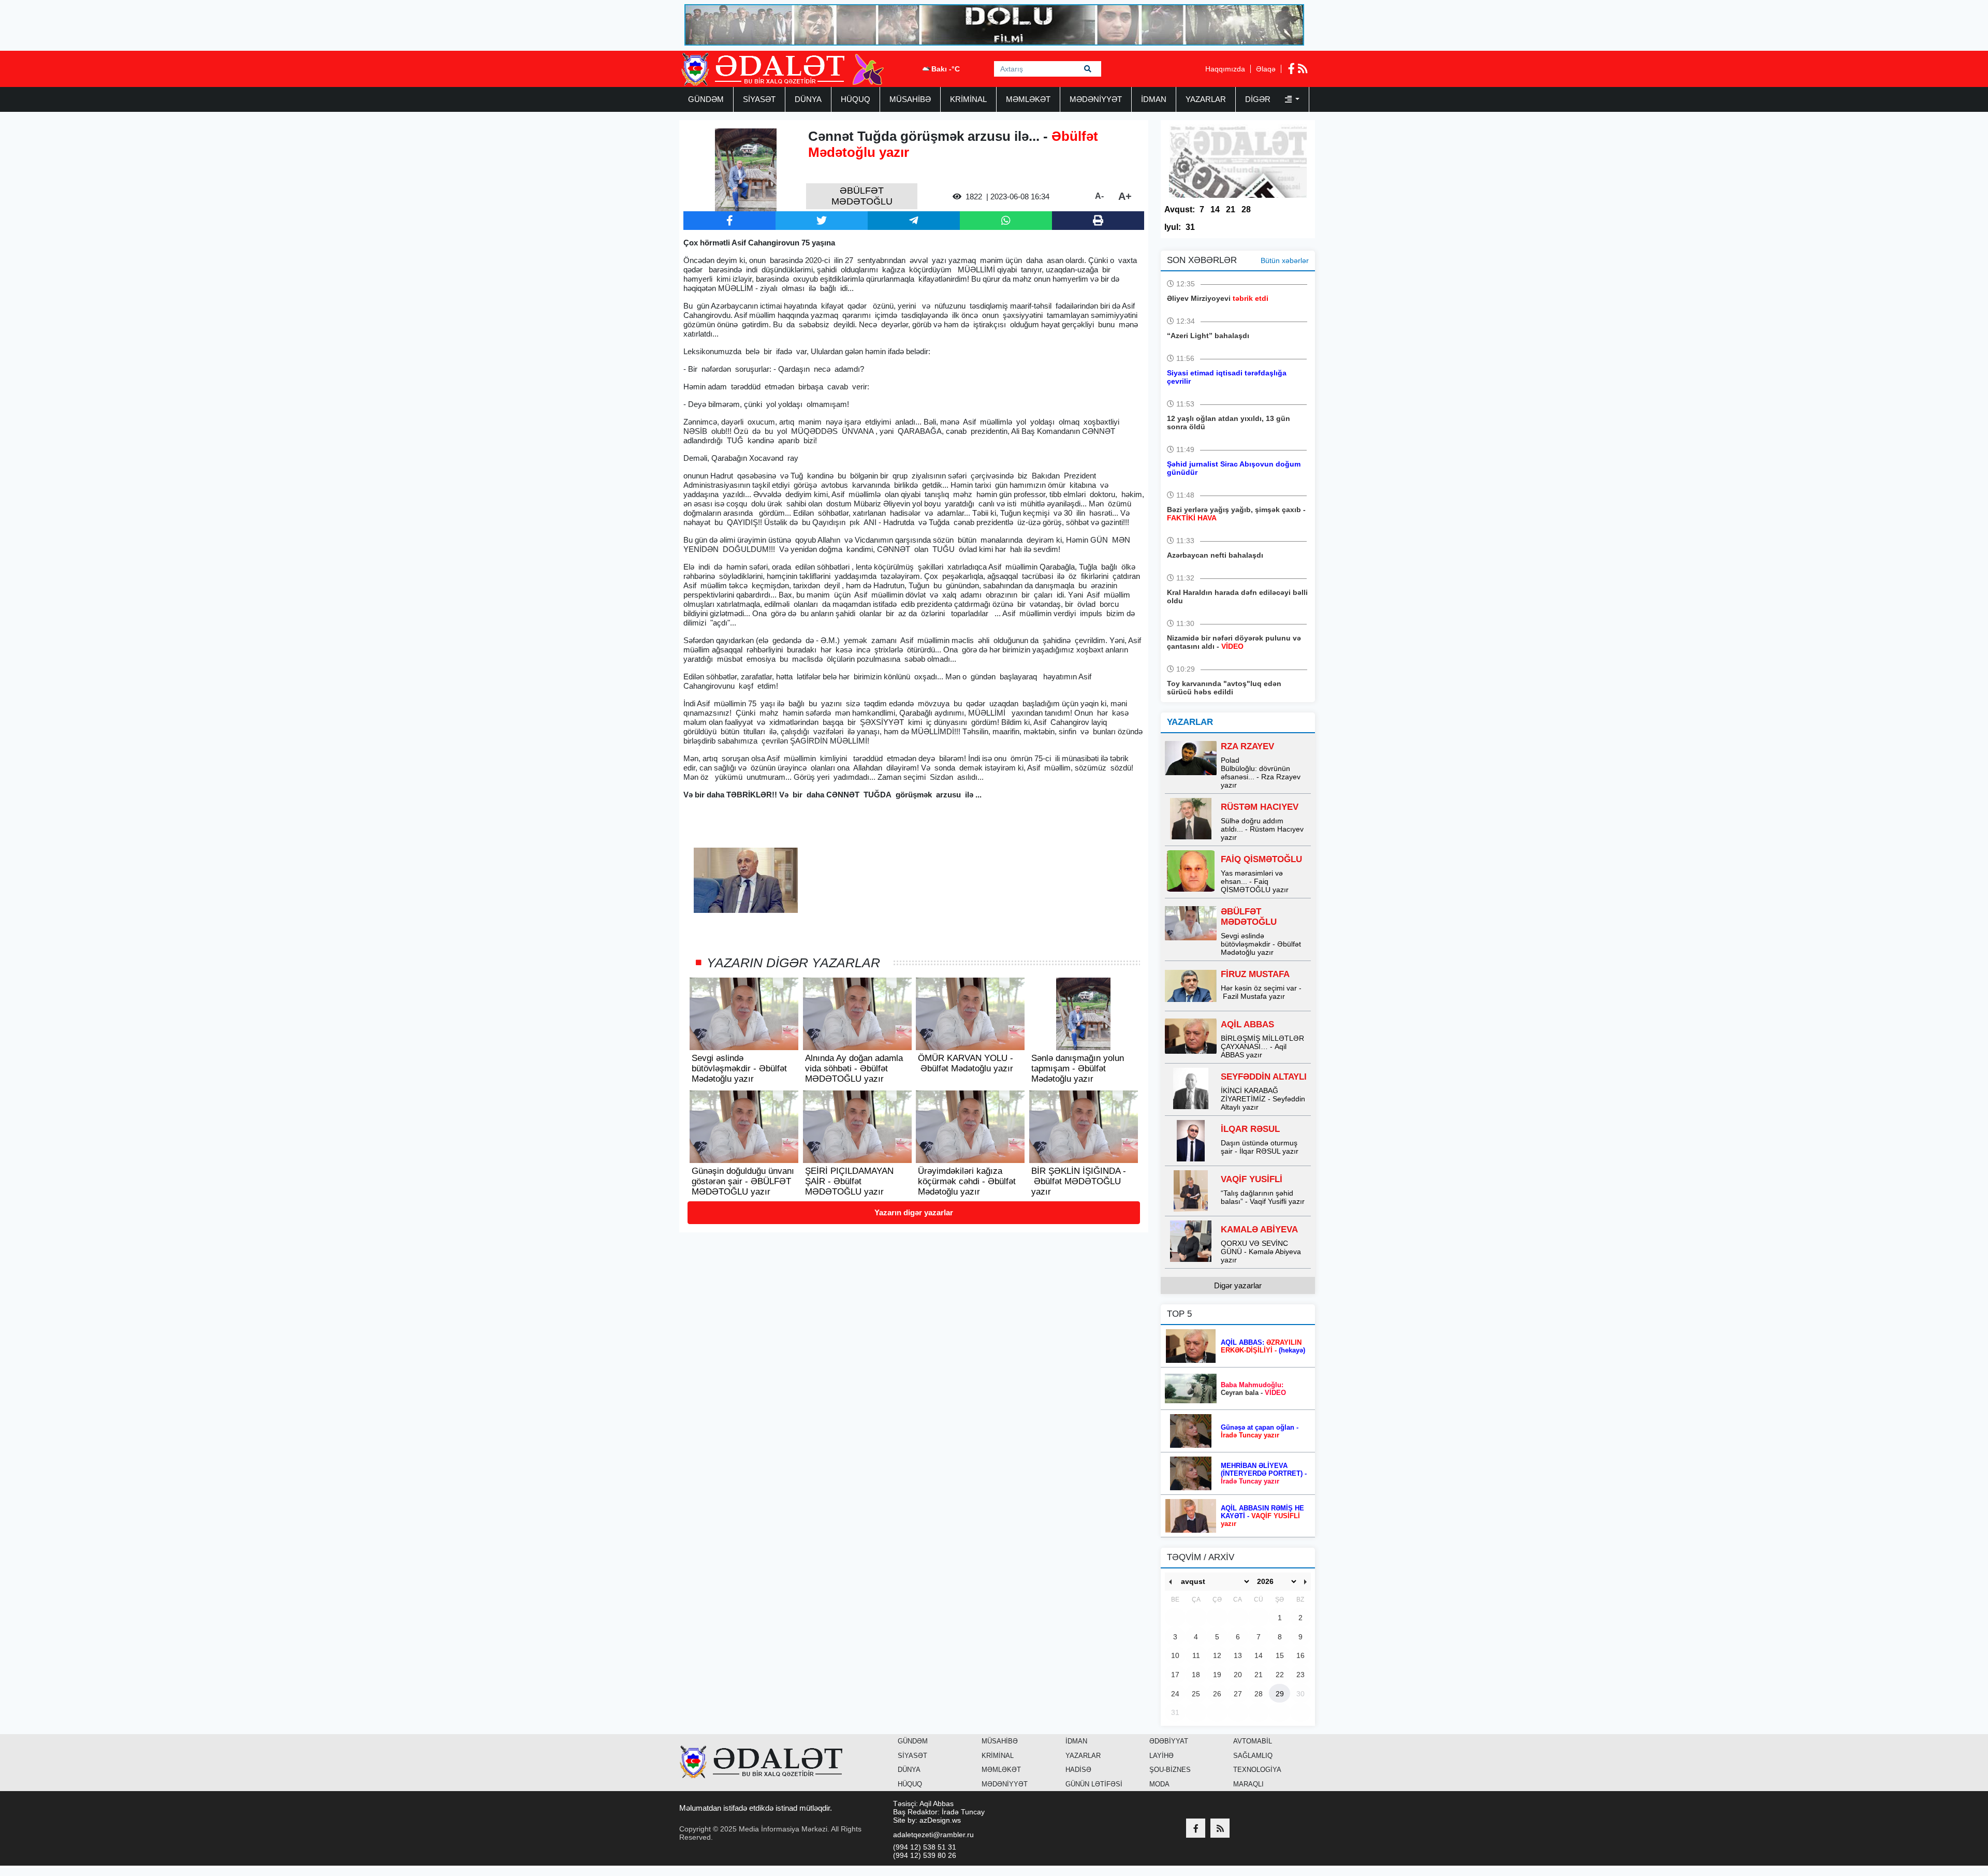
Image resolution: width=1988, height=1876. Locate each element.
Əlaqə (1266, 69)
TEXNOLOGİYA (1257, 1770)
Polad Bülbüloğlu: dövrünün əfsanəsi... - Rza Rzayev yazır (1261, 773)
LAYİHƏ (1161, 1756)
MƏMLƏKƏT (1028, 99)
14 (1215, 209)
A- (1099, 196)
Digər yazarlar (1238, 1285)
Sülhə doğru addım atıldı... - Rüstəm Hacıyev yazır (1262, 829)
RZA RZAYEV (1247, 746)
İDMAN (1154, 99)
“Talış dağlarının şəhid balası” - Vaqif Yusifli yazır (1263, 1197)
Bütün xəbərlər (1285, 260)
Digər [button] (1259, 99)
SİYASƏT (759, 99)
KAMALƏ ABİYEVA (1259, 1230)
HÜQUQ (856, 99)
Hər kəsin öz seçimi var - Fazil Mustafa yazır (1261, 992)
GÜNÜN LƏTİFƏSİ (1094, 1784)
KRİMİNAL (968, 99)
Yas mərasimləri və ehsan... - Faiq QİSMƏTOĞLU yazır (1255, 881)
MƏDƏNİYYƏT (1096, 99)
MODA (1159, 1784)
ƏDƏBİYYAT (1169, 1741)
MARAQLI (1248, 1784)
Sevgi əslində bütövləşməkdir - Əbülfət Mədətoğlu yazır (1261, 944)
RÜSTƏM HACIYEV (1260, 807)
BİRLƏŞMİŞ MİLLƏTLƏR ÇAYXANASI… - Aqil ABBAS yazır (1262, 1046)
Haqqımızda (1225, 69)
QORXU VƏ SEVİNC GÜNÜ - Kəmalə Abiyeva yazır (1261, 1252)
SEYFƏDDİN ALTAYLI (1264, 1077)
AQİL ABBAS (1247, 1024)
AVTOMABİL (1253, 1741)
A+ (1125, 196)
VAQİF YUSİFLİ (1252, 1179)
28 (1246, 209)
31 (1190, 227)
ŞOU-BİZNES (1170, 1770)
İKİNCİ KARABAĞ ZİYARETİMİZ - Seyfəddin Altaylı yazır (1263, 1099)
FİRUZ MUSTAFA (1255, 974)
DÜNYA (808, 99)
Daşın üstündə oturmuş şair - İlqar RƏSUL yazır (1260, 1147)
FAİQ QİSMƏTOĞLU (1261, 859)
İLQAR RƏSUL (1250, 1129)
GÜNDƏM (706, 99)
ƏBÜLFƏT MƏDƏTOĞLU (1249, 917)
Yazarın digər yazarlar (914, 1212)
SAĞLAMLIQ (1253, 1756)
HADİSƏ (1078, 1770)
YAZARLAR (1206, 99)
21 (1231, 209)
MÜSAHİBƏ (910, 99)
